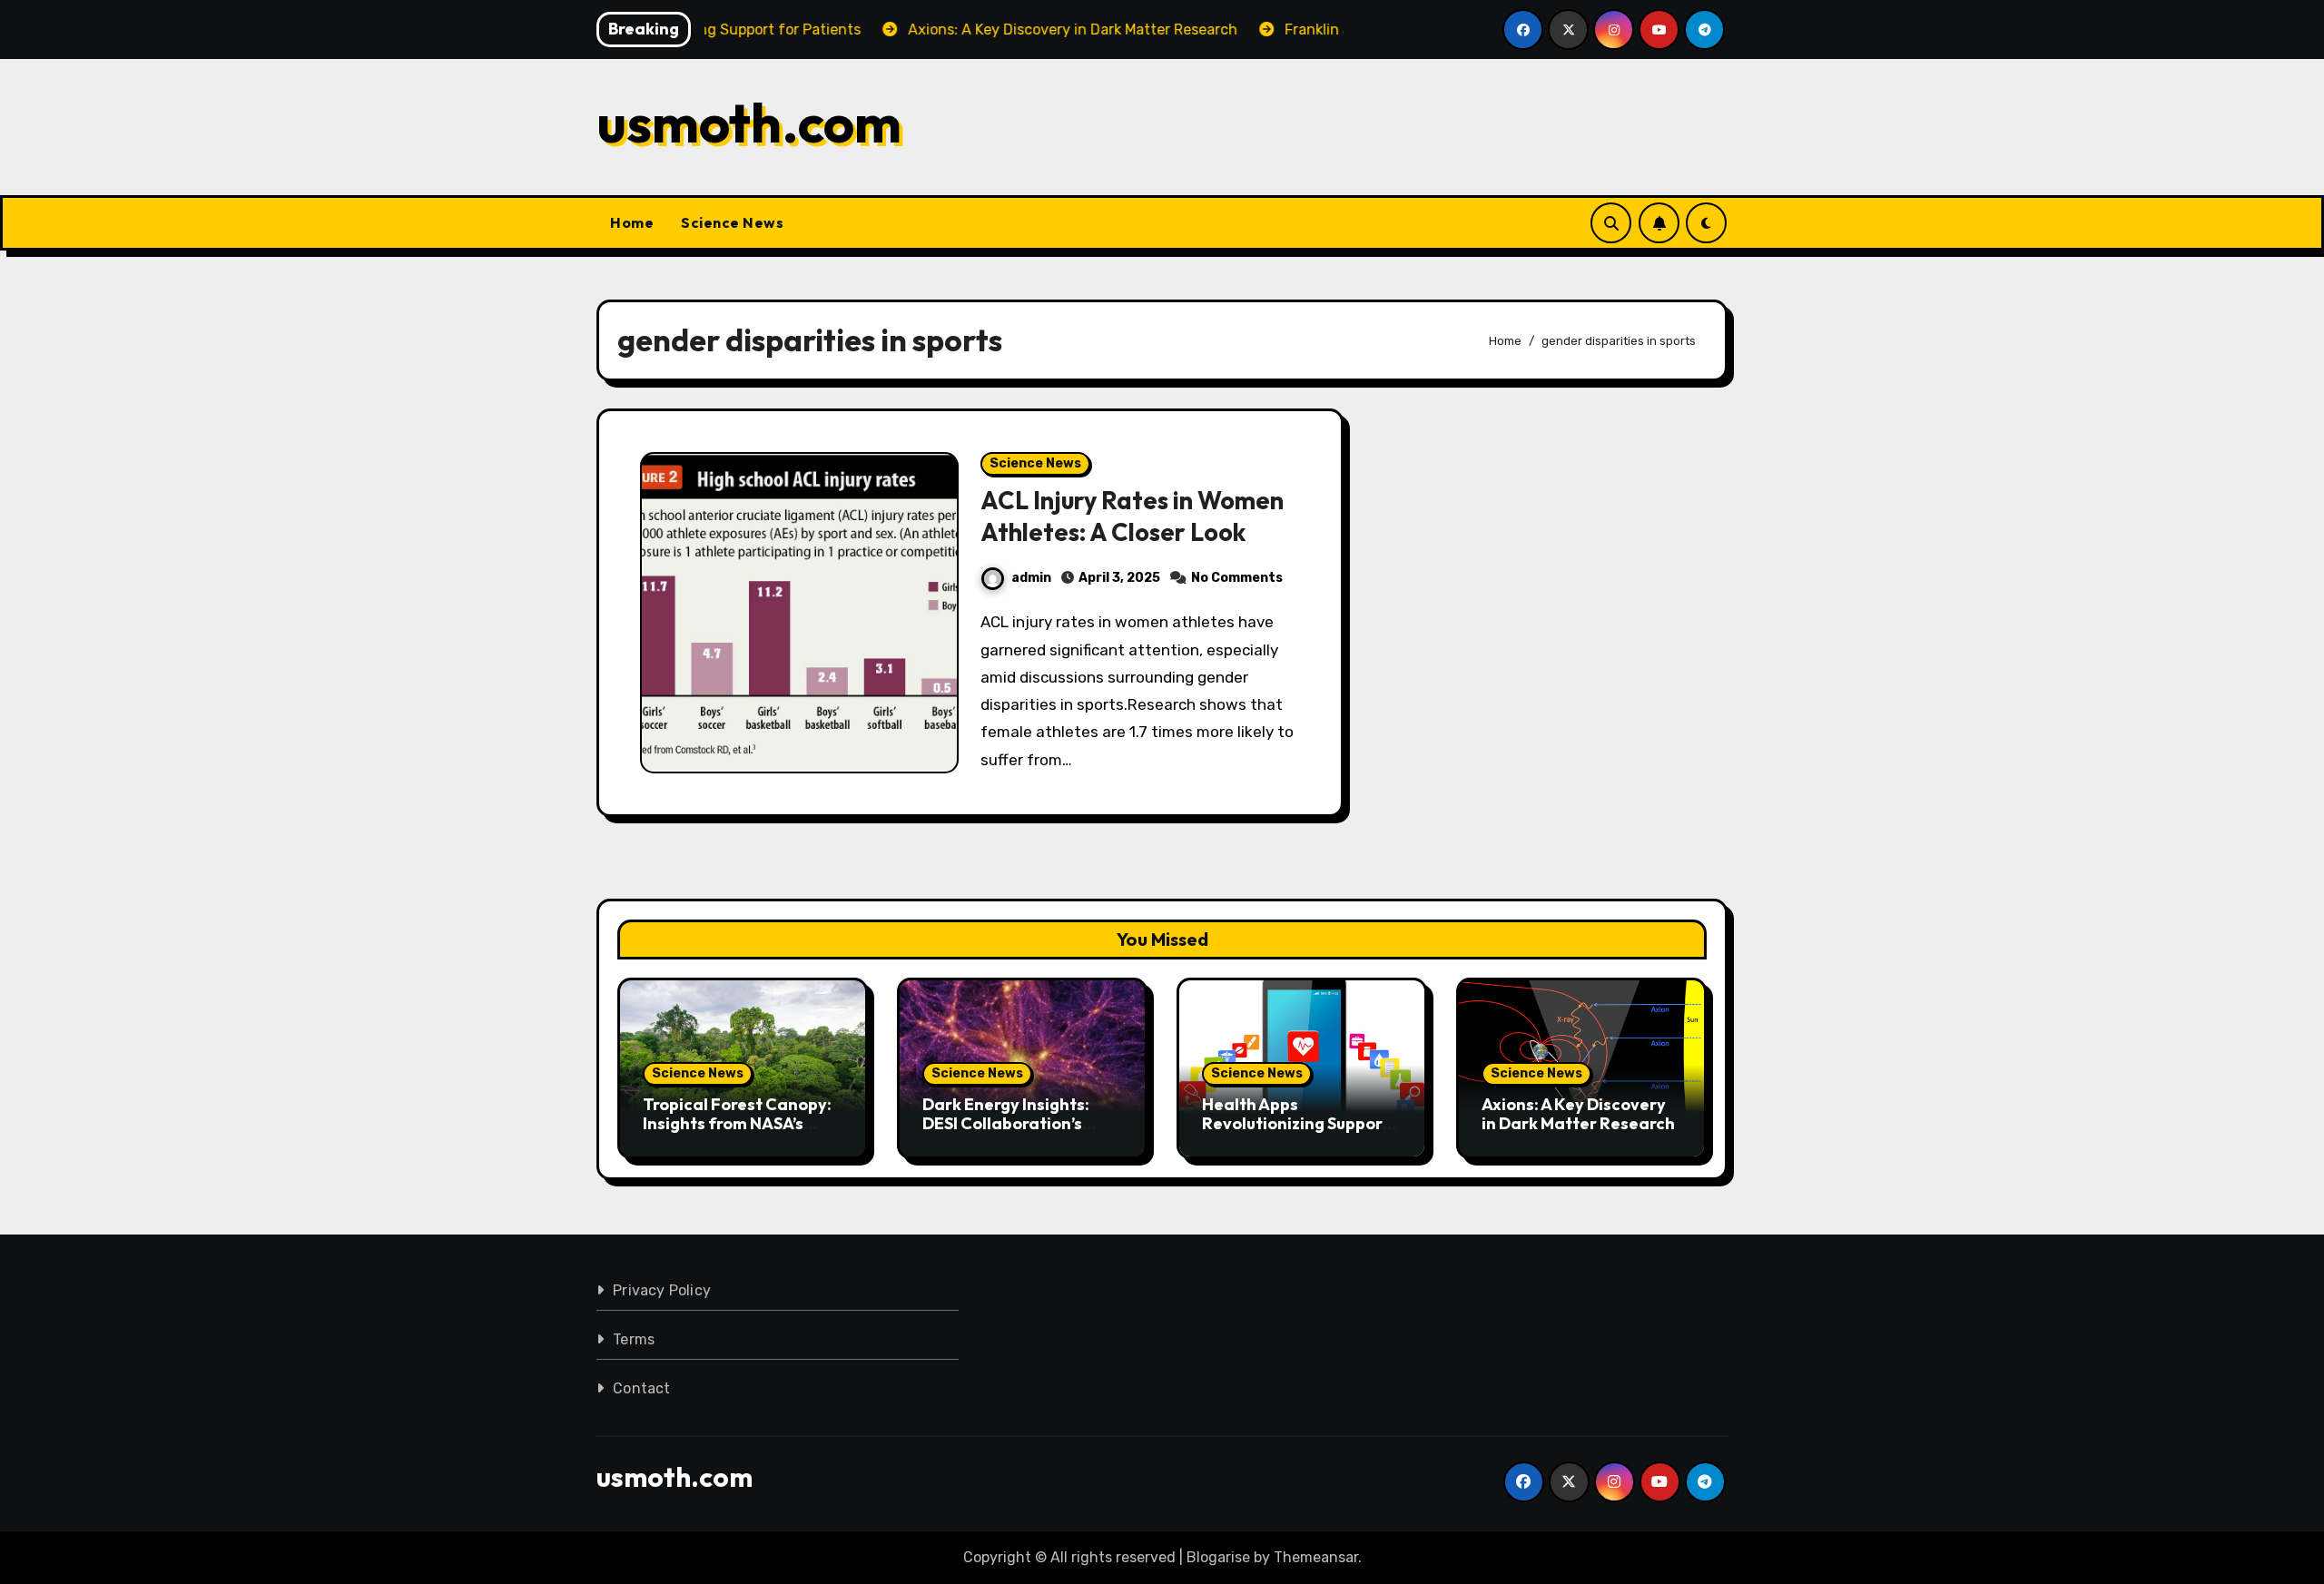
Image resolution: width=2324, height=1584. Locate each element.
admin (1031, 578)
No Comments (1237, 578)
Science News (732, 222)
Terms (634, 1339)
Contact (641, 1388)
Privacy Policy (662, 1290)
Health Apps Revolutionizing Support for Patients (1296, 1124)
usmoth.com (749, 123)
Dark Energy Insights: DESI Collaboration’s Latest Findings (1006, 1124)
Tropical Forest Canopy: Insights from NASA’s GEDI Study (737, 1124)
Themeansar (1316, 1557)
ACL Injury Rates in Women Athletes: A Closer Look (1132, 516)
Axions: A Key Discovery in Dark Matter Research (1578, 1114)
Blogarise (1218, 1557)
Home (632, 222)
